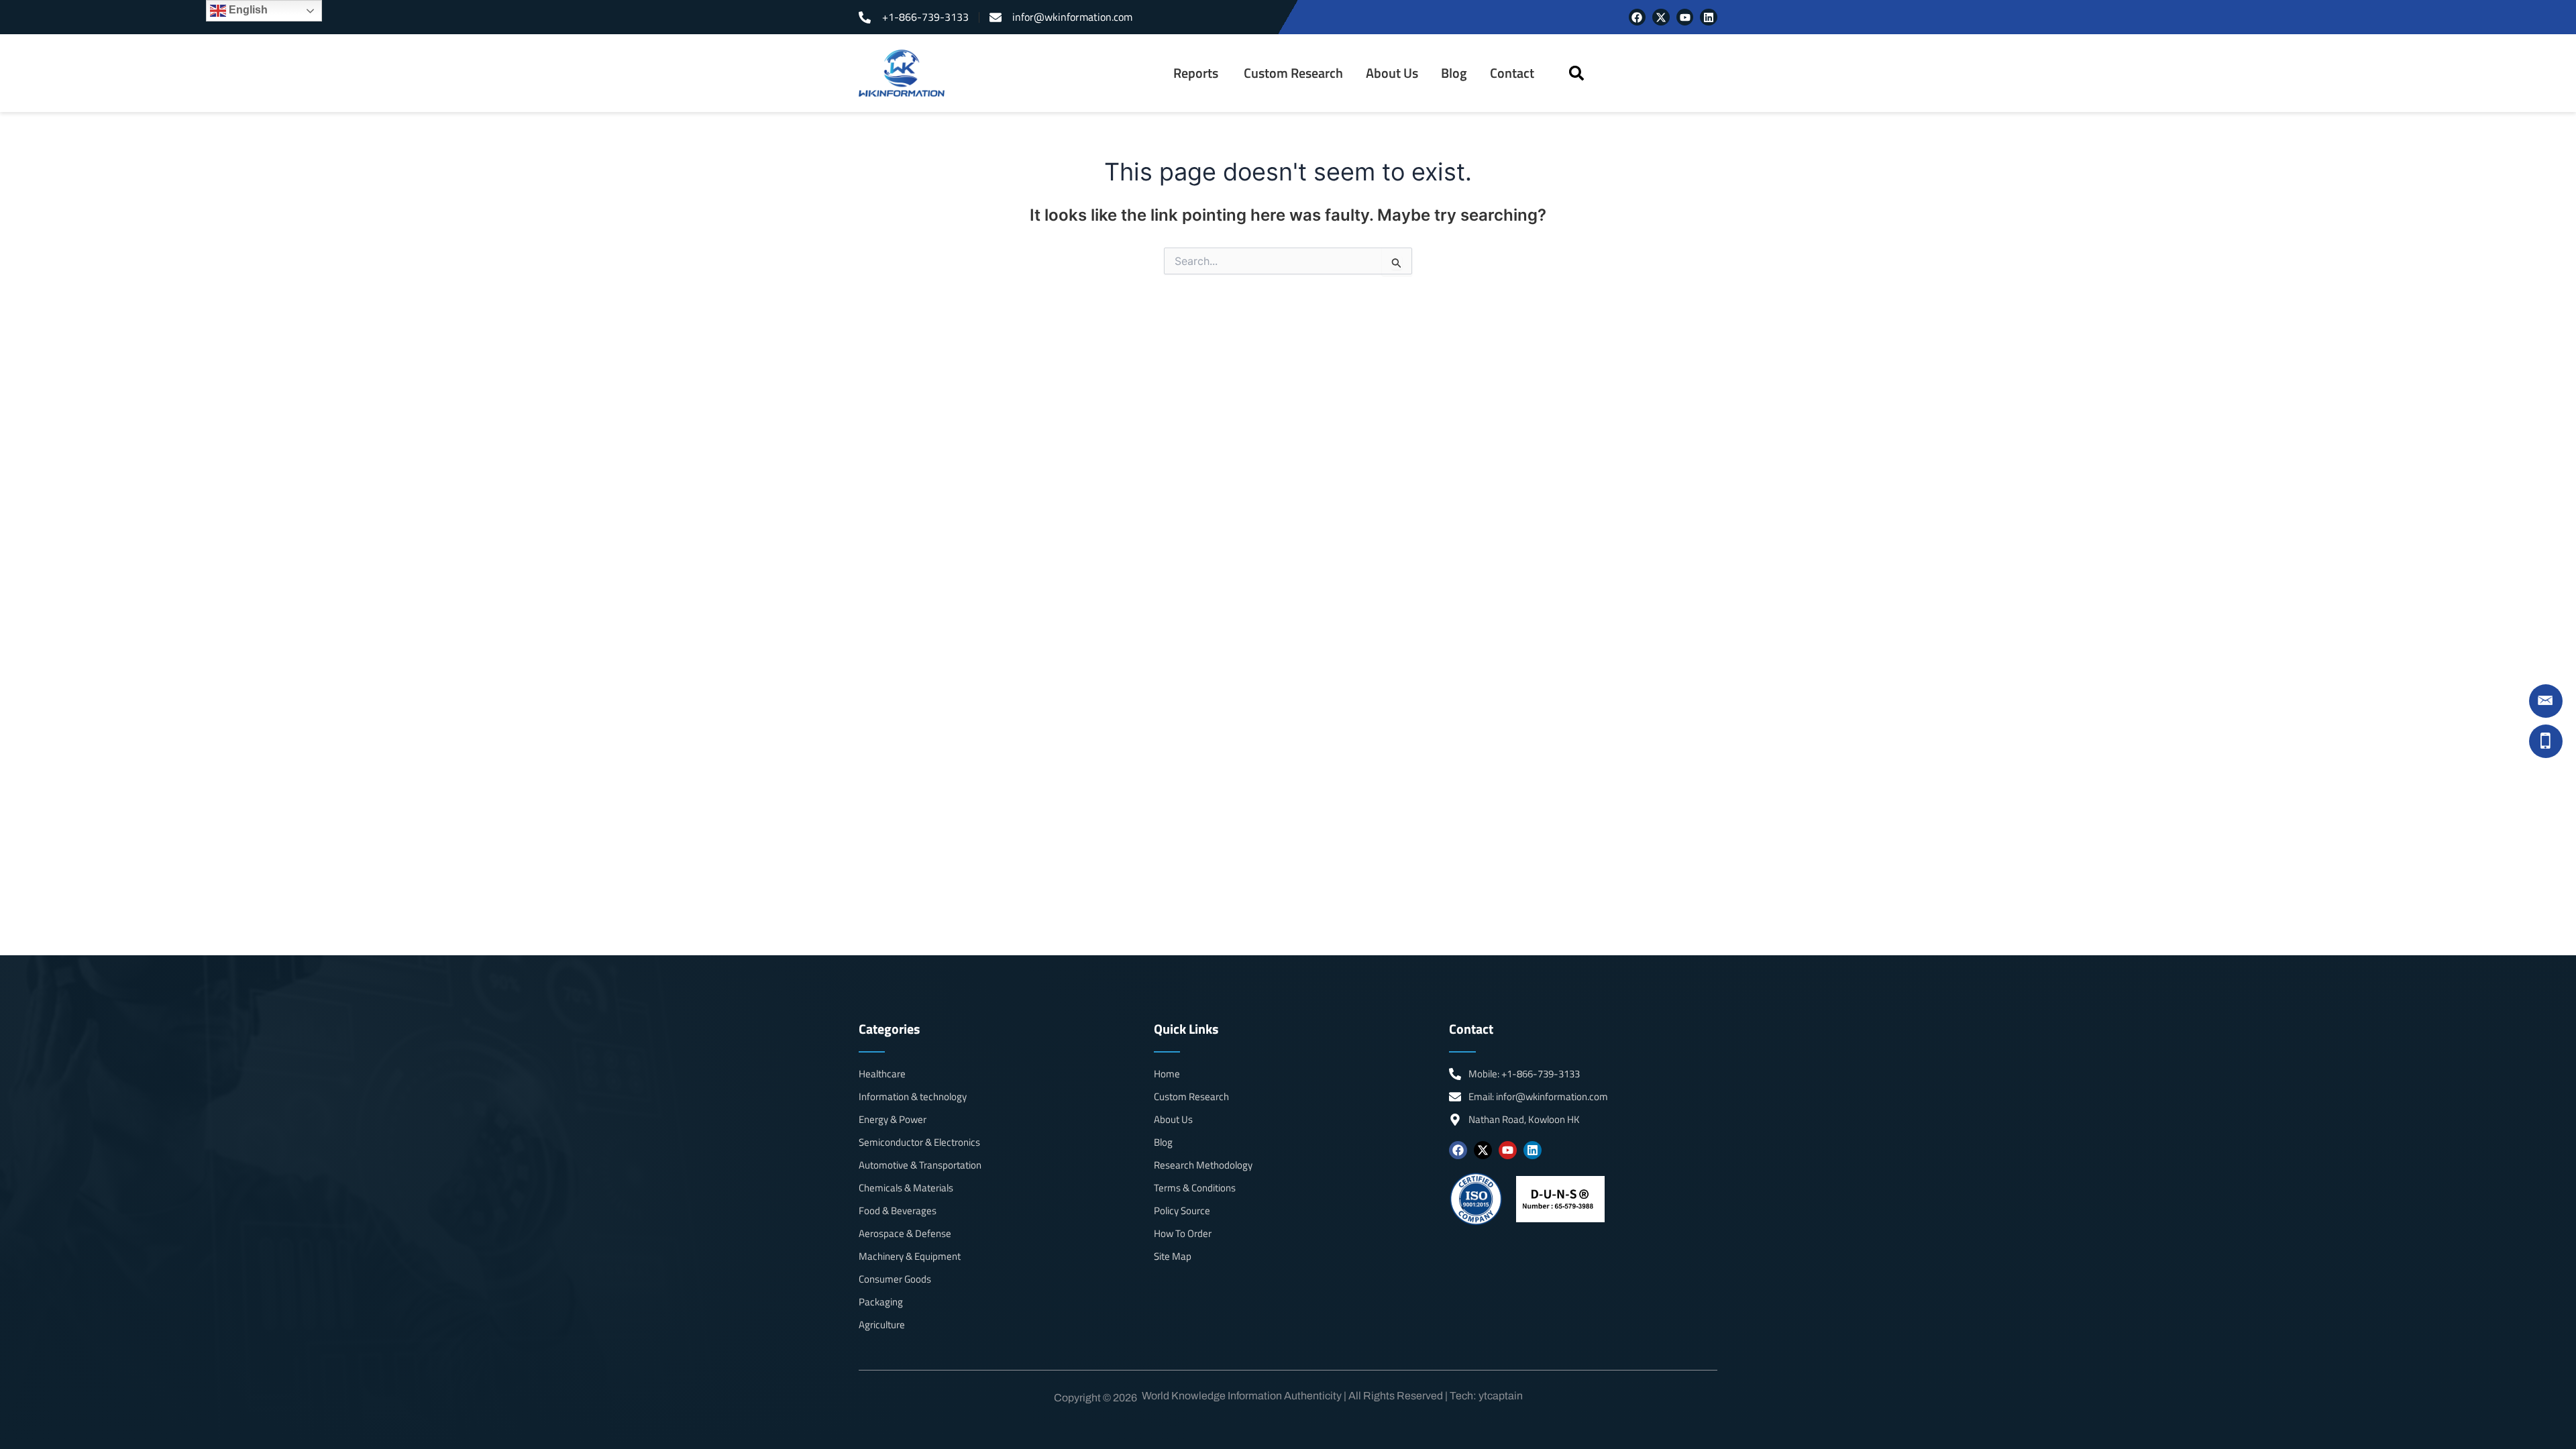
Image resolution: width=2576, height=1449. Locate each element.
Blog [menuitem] (1454, 73)
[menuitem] (1197, 73)
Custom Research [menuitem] (1293, 73)
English (247, 10)
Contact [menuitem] (1512, 73)
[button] (1576, 73)
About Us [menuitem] (1392, 73)
